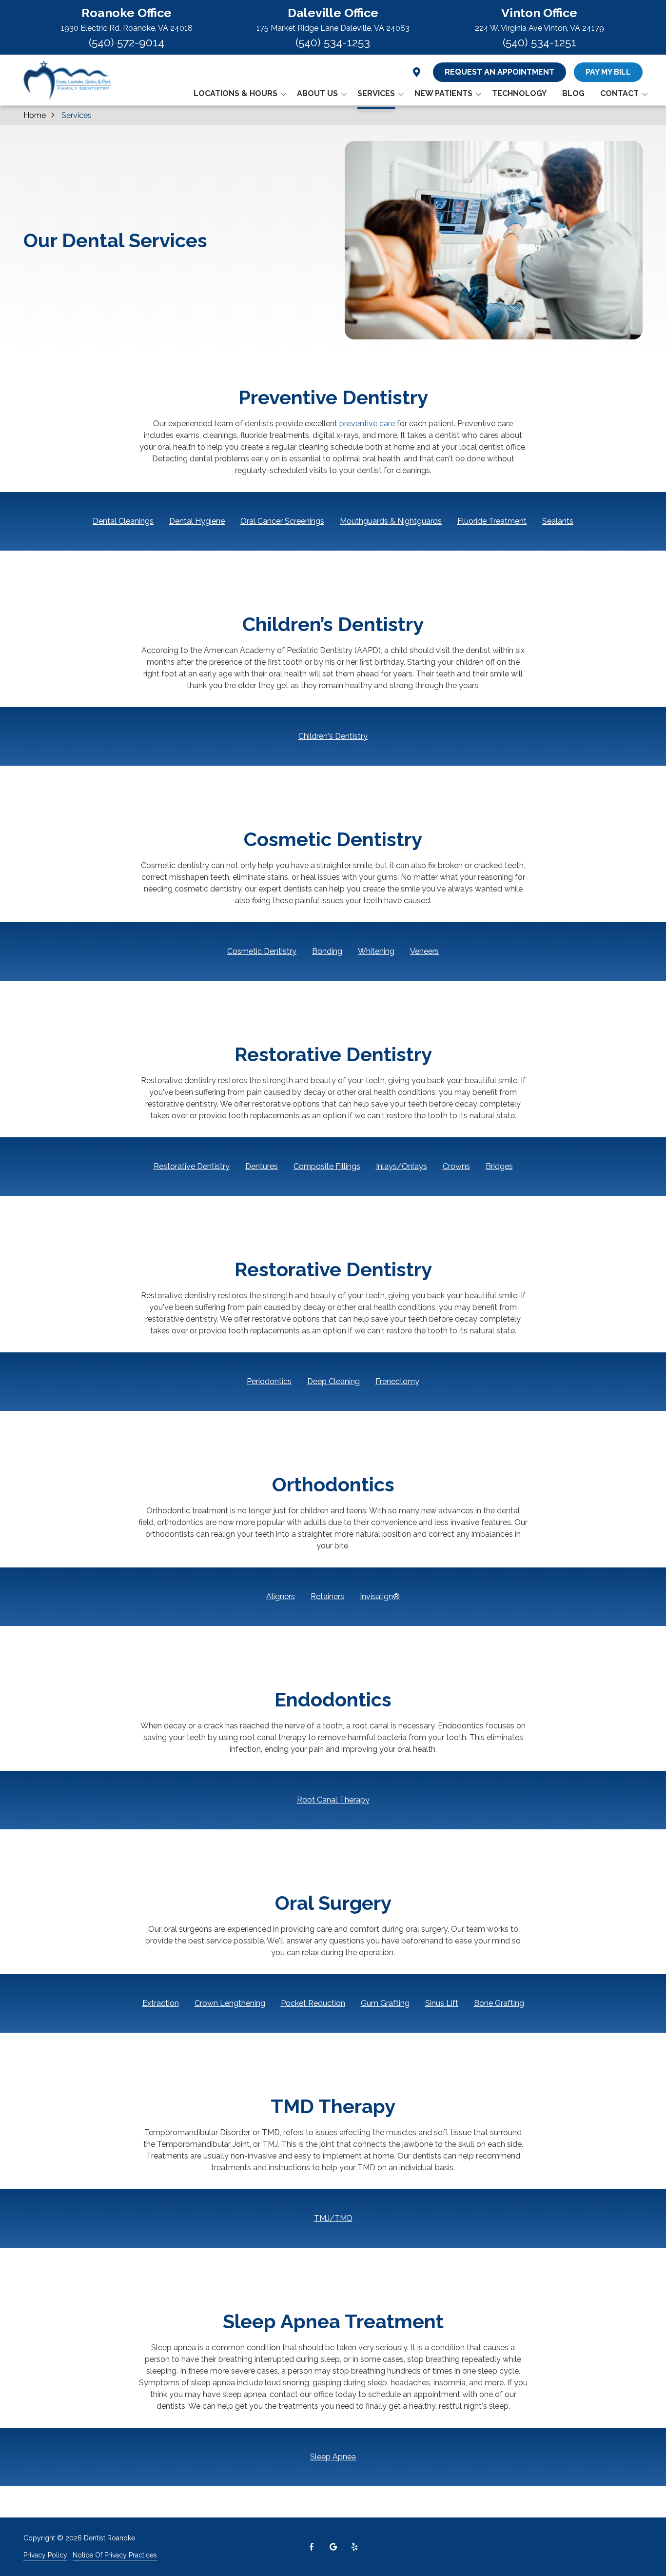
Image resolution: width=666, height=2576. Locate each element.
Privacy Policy (45, 2555)
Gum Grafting (385, 2003)
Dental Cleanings (123, 521)
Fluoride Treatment (492, 521)
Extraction (161, 2003)
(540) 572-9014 (127, 42)
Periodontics (269, 1381)
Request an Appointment (499, 72)
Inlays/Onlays (402, 1166)
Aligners (281, 1596)
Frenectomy (397, 1381)
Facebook (312, 2547)
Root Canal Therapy (333, 1800)
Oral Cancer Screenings (282, 521)
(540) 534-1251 (539, 42)
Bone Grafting (499, 2003)
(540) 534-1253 (333, 42)
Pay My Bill (608, 72)
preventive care (367, 424)
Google (333, 2547)
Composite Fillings (327, 1166)
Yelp (354, 2547)
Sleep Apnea (333, 2457)
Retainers (327, 1596)
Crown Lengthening (230, 2003)
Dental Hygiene (197, 521)
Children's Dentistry (333, 736)
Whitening (376, 951)
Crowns (456, 1166)
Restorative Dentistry (192, 1166)
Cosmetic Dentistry (262, 951)
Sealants (558, 521)
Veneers (424, 951)
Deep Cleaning (333, 1381)
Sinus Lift (442, 2003)
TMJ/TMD (333, 2218)
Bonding (327, 951)
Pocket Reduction (313, 2003)
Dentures (262, 1166)
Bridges (499, 1166)
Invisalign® (380, 1596)
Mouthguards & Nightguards (391, 521)
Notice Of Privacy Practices (115, 2555)
